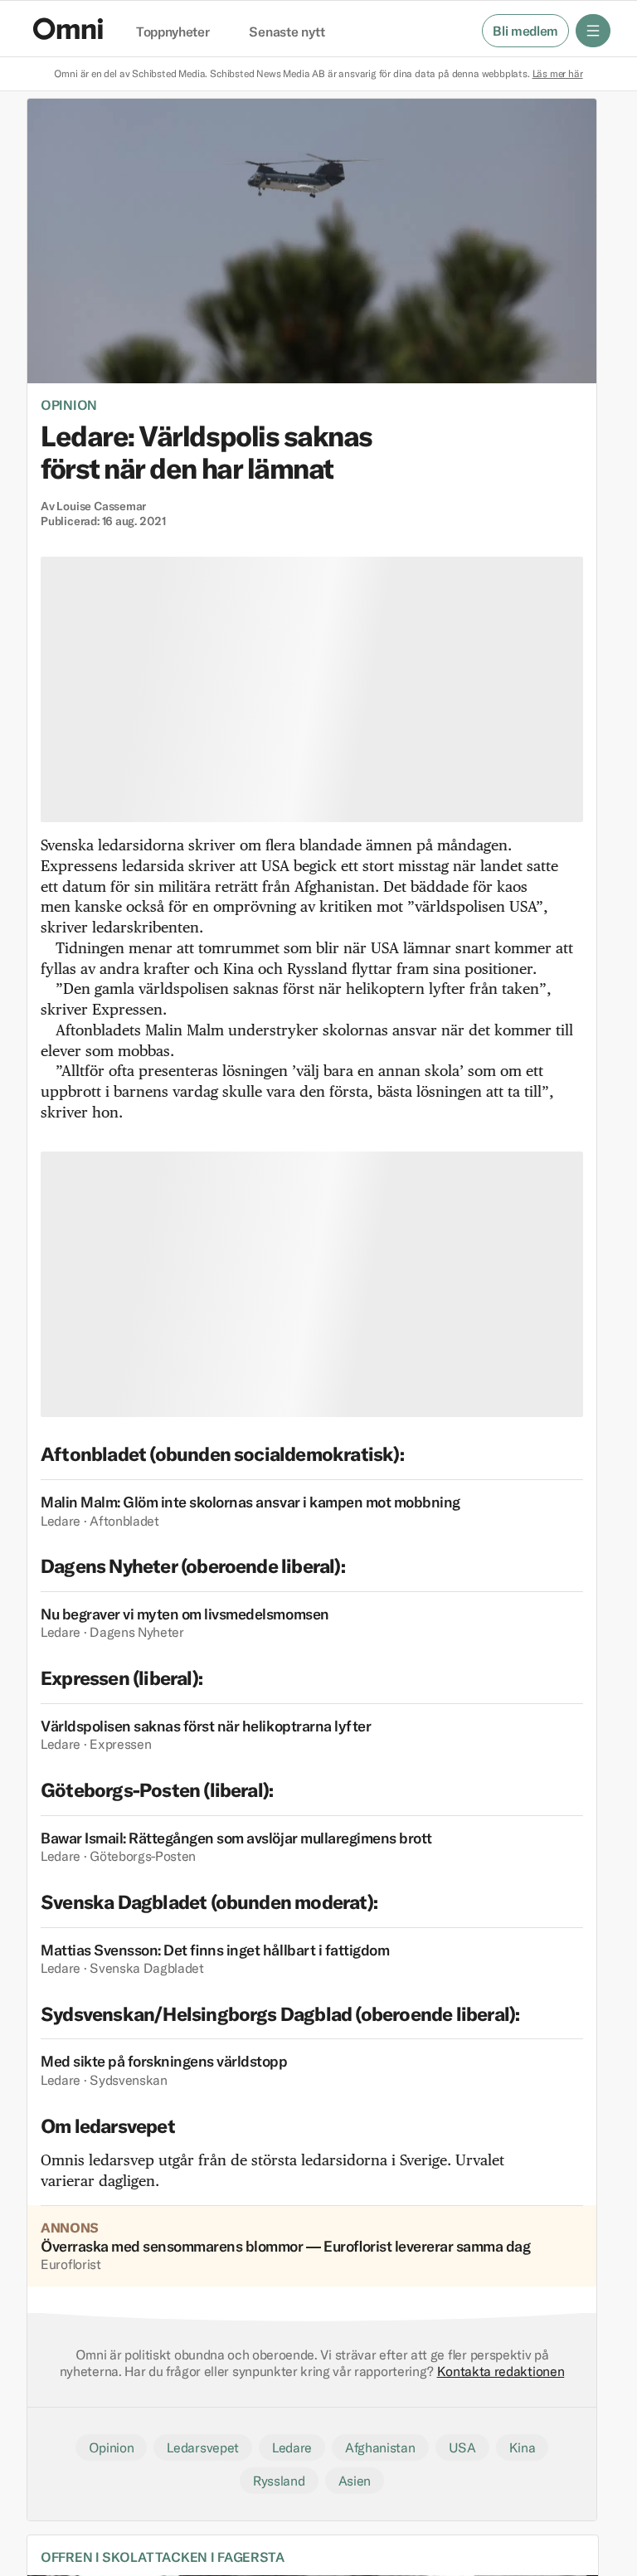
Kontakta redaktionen (501, 2371)
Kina (523, 2447)
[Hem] (68, 29)
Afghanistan (380, 2447)
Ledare (292, 2447)
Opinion (69, 405)
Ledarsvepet (202, 2447)
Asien (355, 2481)
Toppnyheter (173, 32)
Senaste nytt (287, 32)
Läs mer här (558, 73)
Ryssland (279, 2481)
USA (462, 2447)
